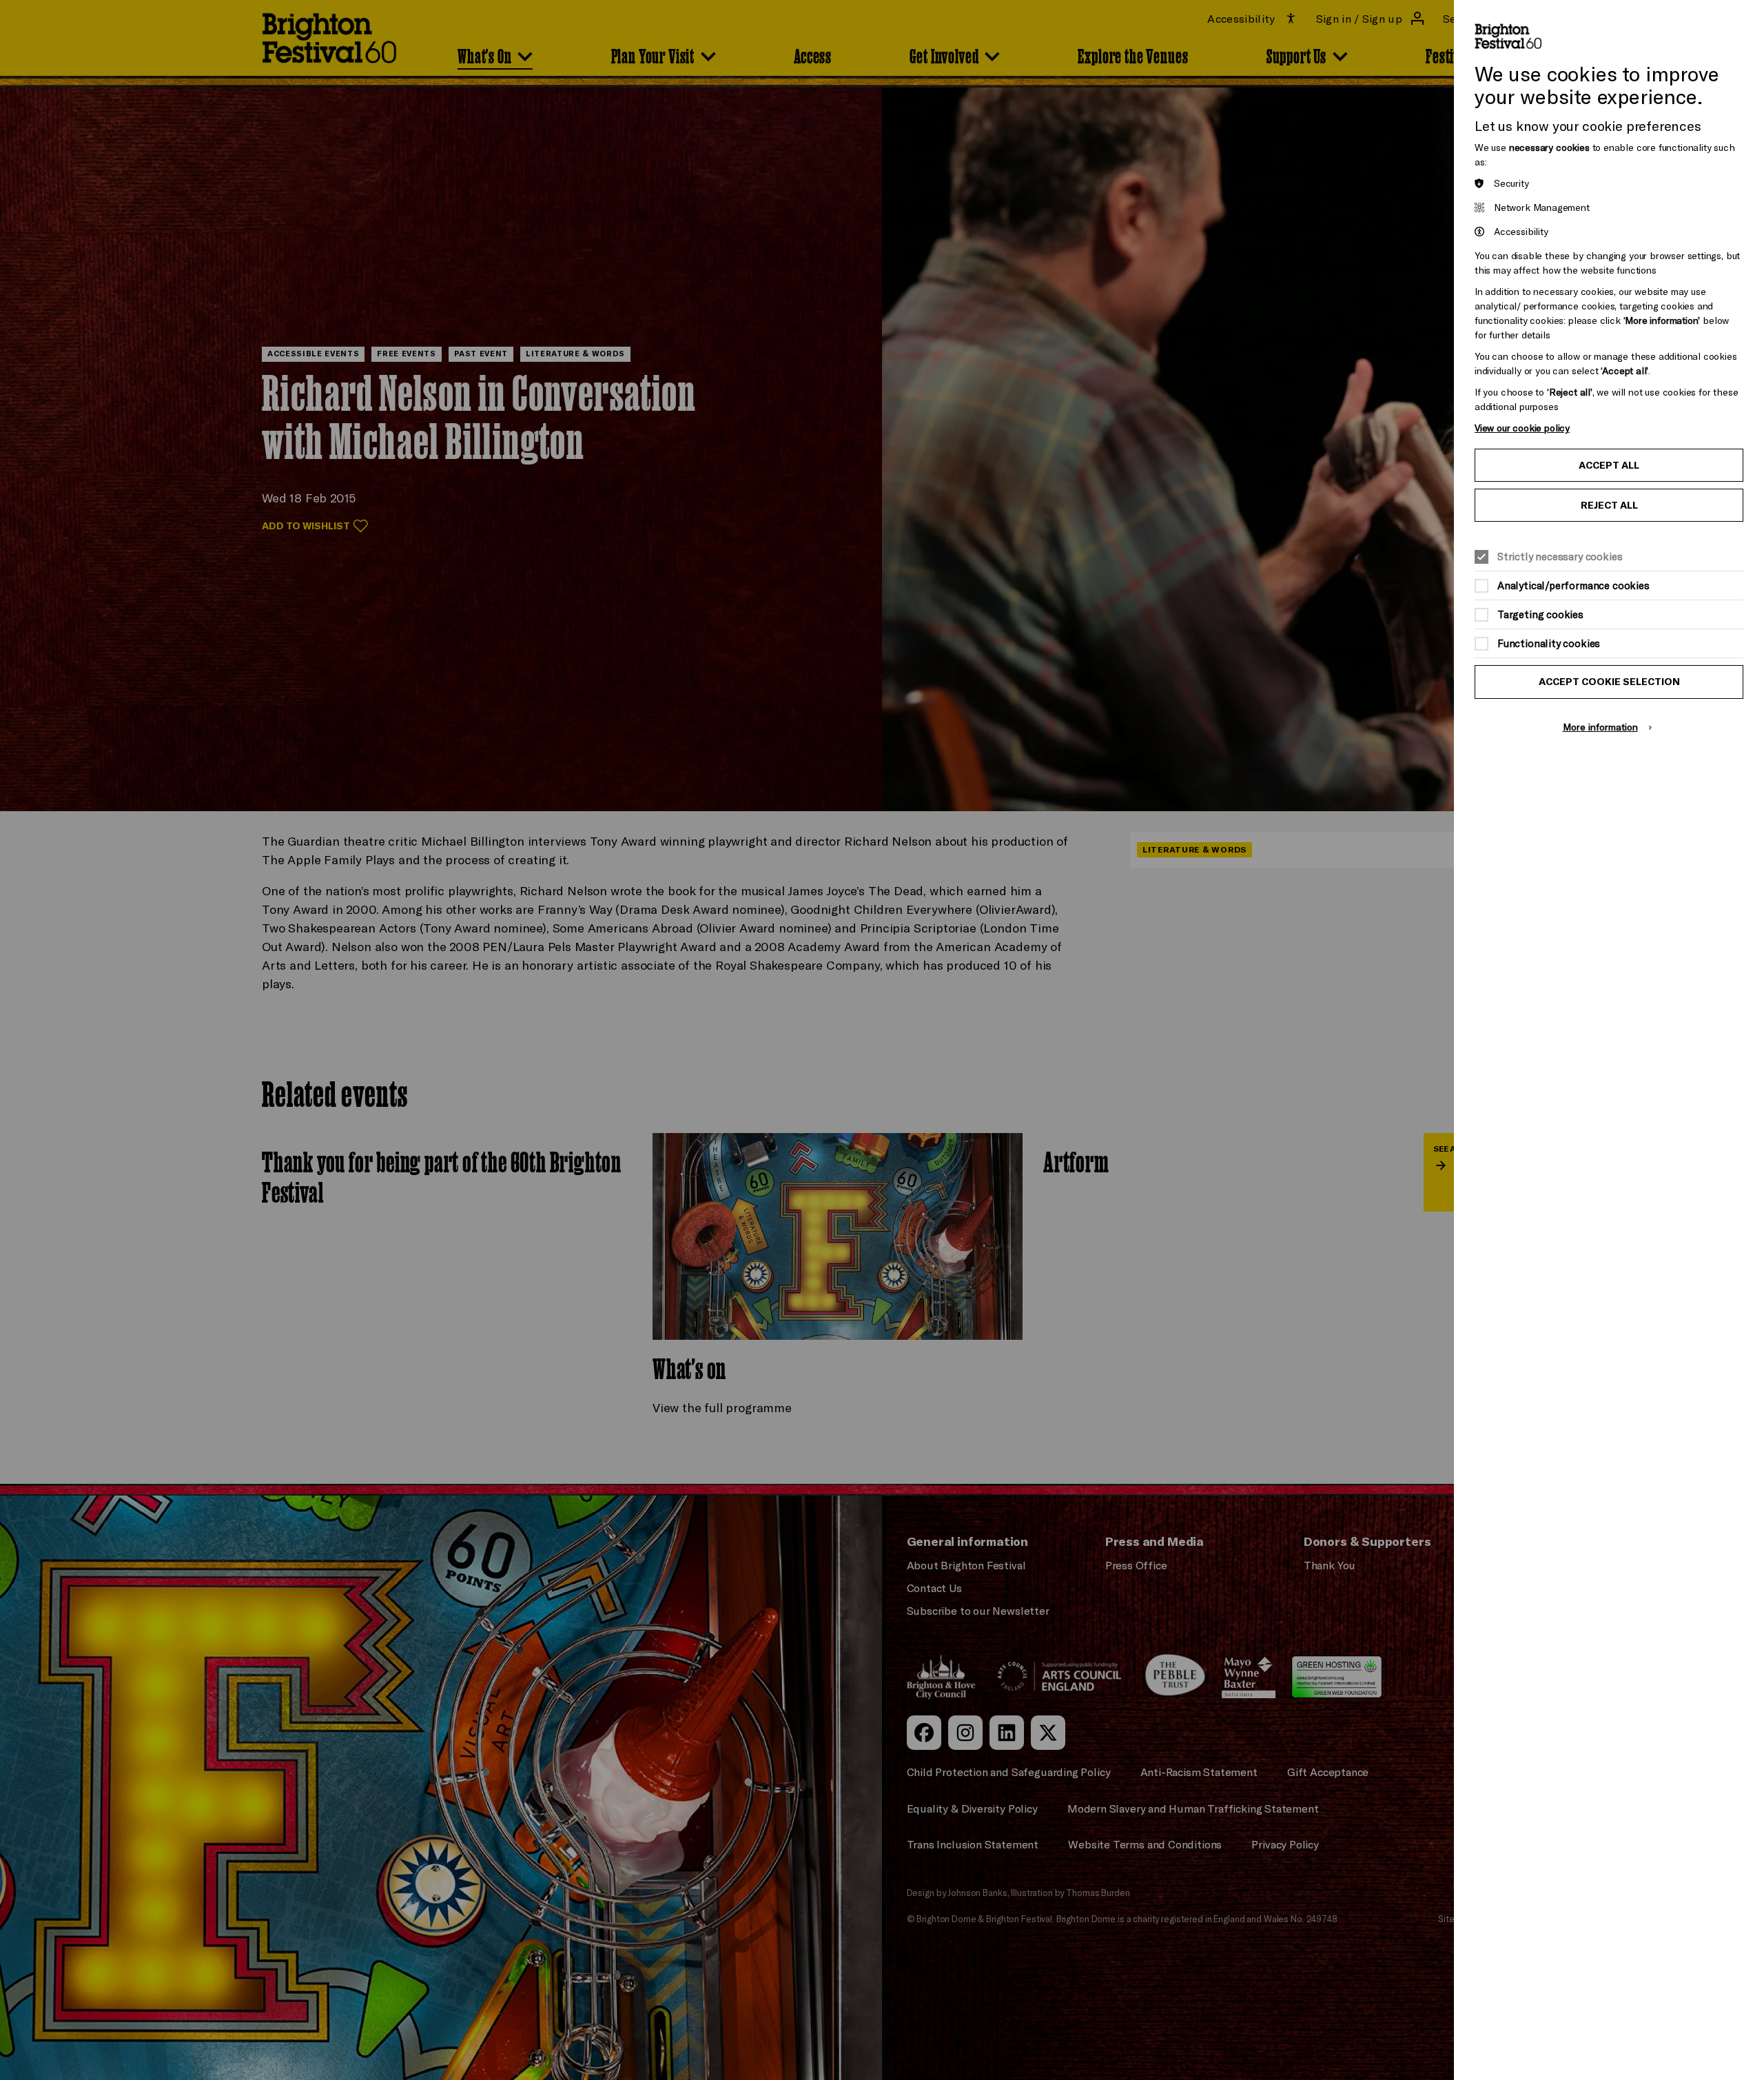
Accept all (1609, 465)
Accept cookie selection (1609, 682)
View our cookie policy (1522, 428)
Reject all (1609, 505)
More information (1600, 727)
